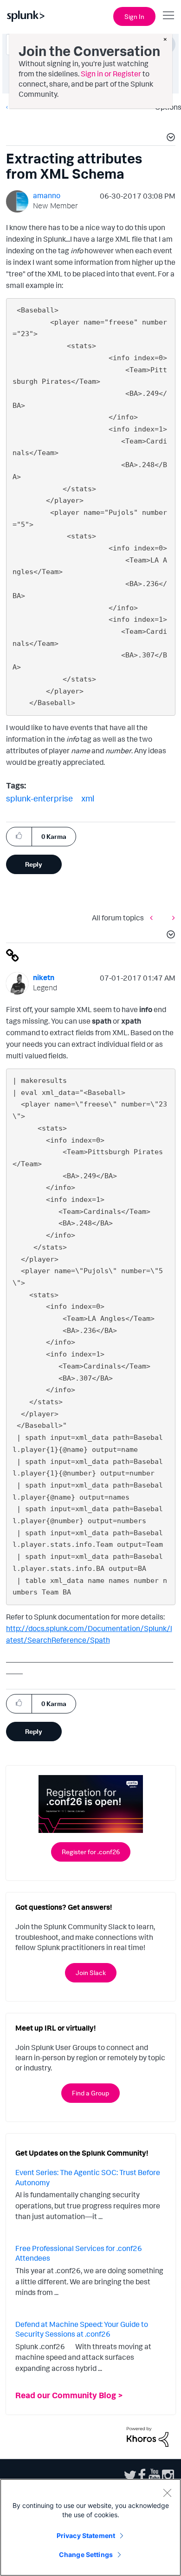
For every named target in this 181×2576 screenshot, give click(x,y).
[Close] (167, 2493)
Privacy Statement (86, 2535)
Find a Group (90, 2093)
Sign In (134, 16)
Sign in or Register (111, 74)
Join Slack (91, 1973)
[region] (90, 2527)
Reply (34, 864)
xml (88, 798)
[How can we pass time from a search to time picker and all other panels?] (154, 918)
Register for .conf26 (91, 1852)
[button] (169, 138)
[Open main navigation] (168, 15)
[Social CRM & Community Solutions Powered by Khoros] (148, 2436)
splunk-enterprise (39, 798)
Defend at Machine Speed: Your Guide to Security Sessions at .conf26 (82, 2329)
